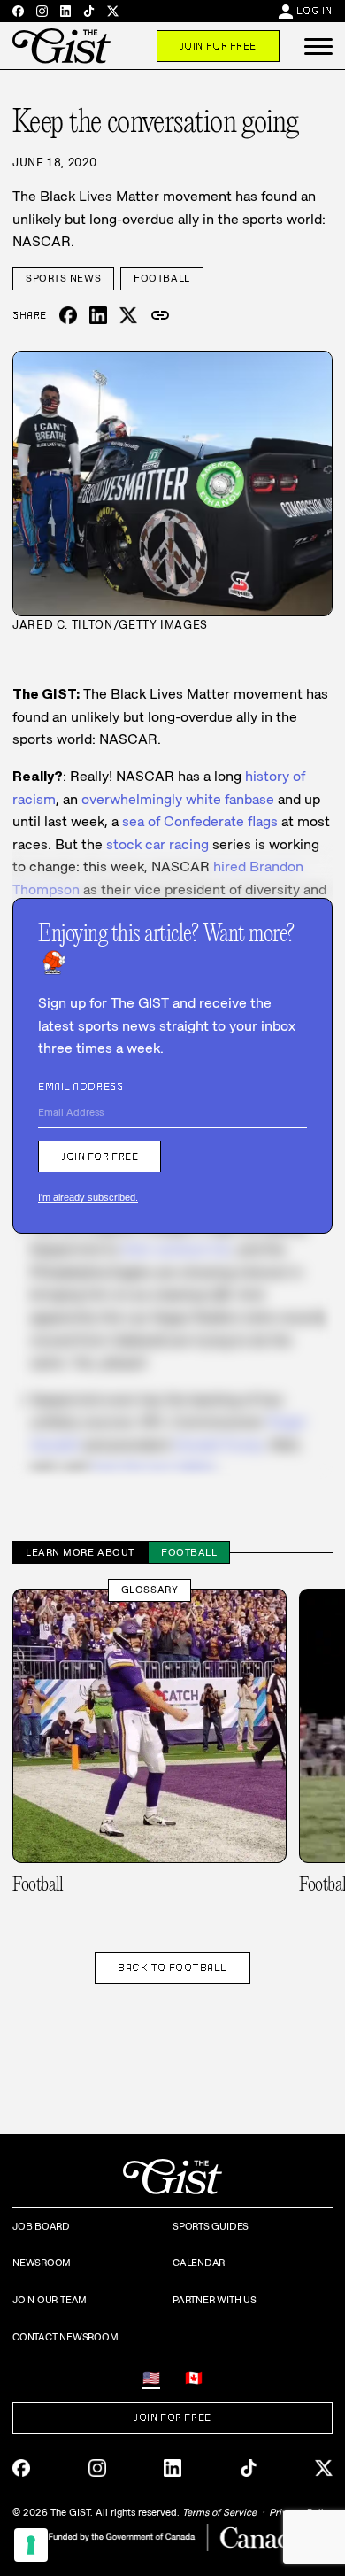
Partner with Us (215, 2300)
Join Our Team (50, 2300)
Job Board (41, 2226)
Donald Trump (218, 1445)
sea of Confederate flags (200, 821)
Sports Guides (211, 2226)
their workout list (176, 1249)
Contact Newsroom (65, 2337)
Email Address (80, 1087)
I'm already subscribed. (88, 1197)
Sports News (63, 278)
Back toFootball (172, 1968)
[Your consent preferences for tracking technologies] (31, 2545)
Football (161, 278)
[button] (318, 46)
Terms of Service (219, 2512)
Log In (314, 11)
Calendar (199, 2263)
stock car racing (157, 844)
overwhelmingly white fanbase (178, 799)
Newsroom (42, 2263)
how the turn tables (154, 1468)
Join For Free (218, 46)
